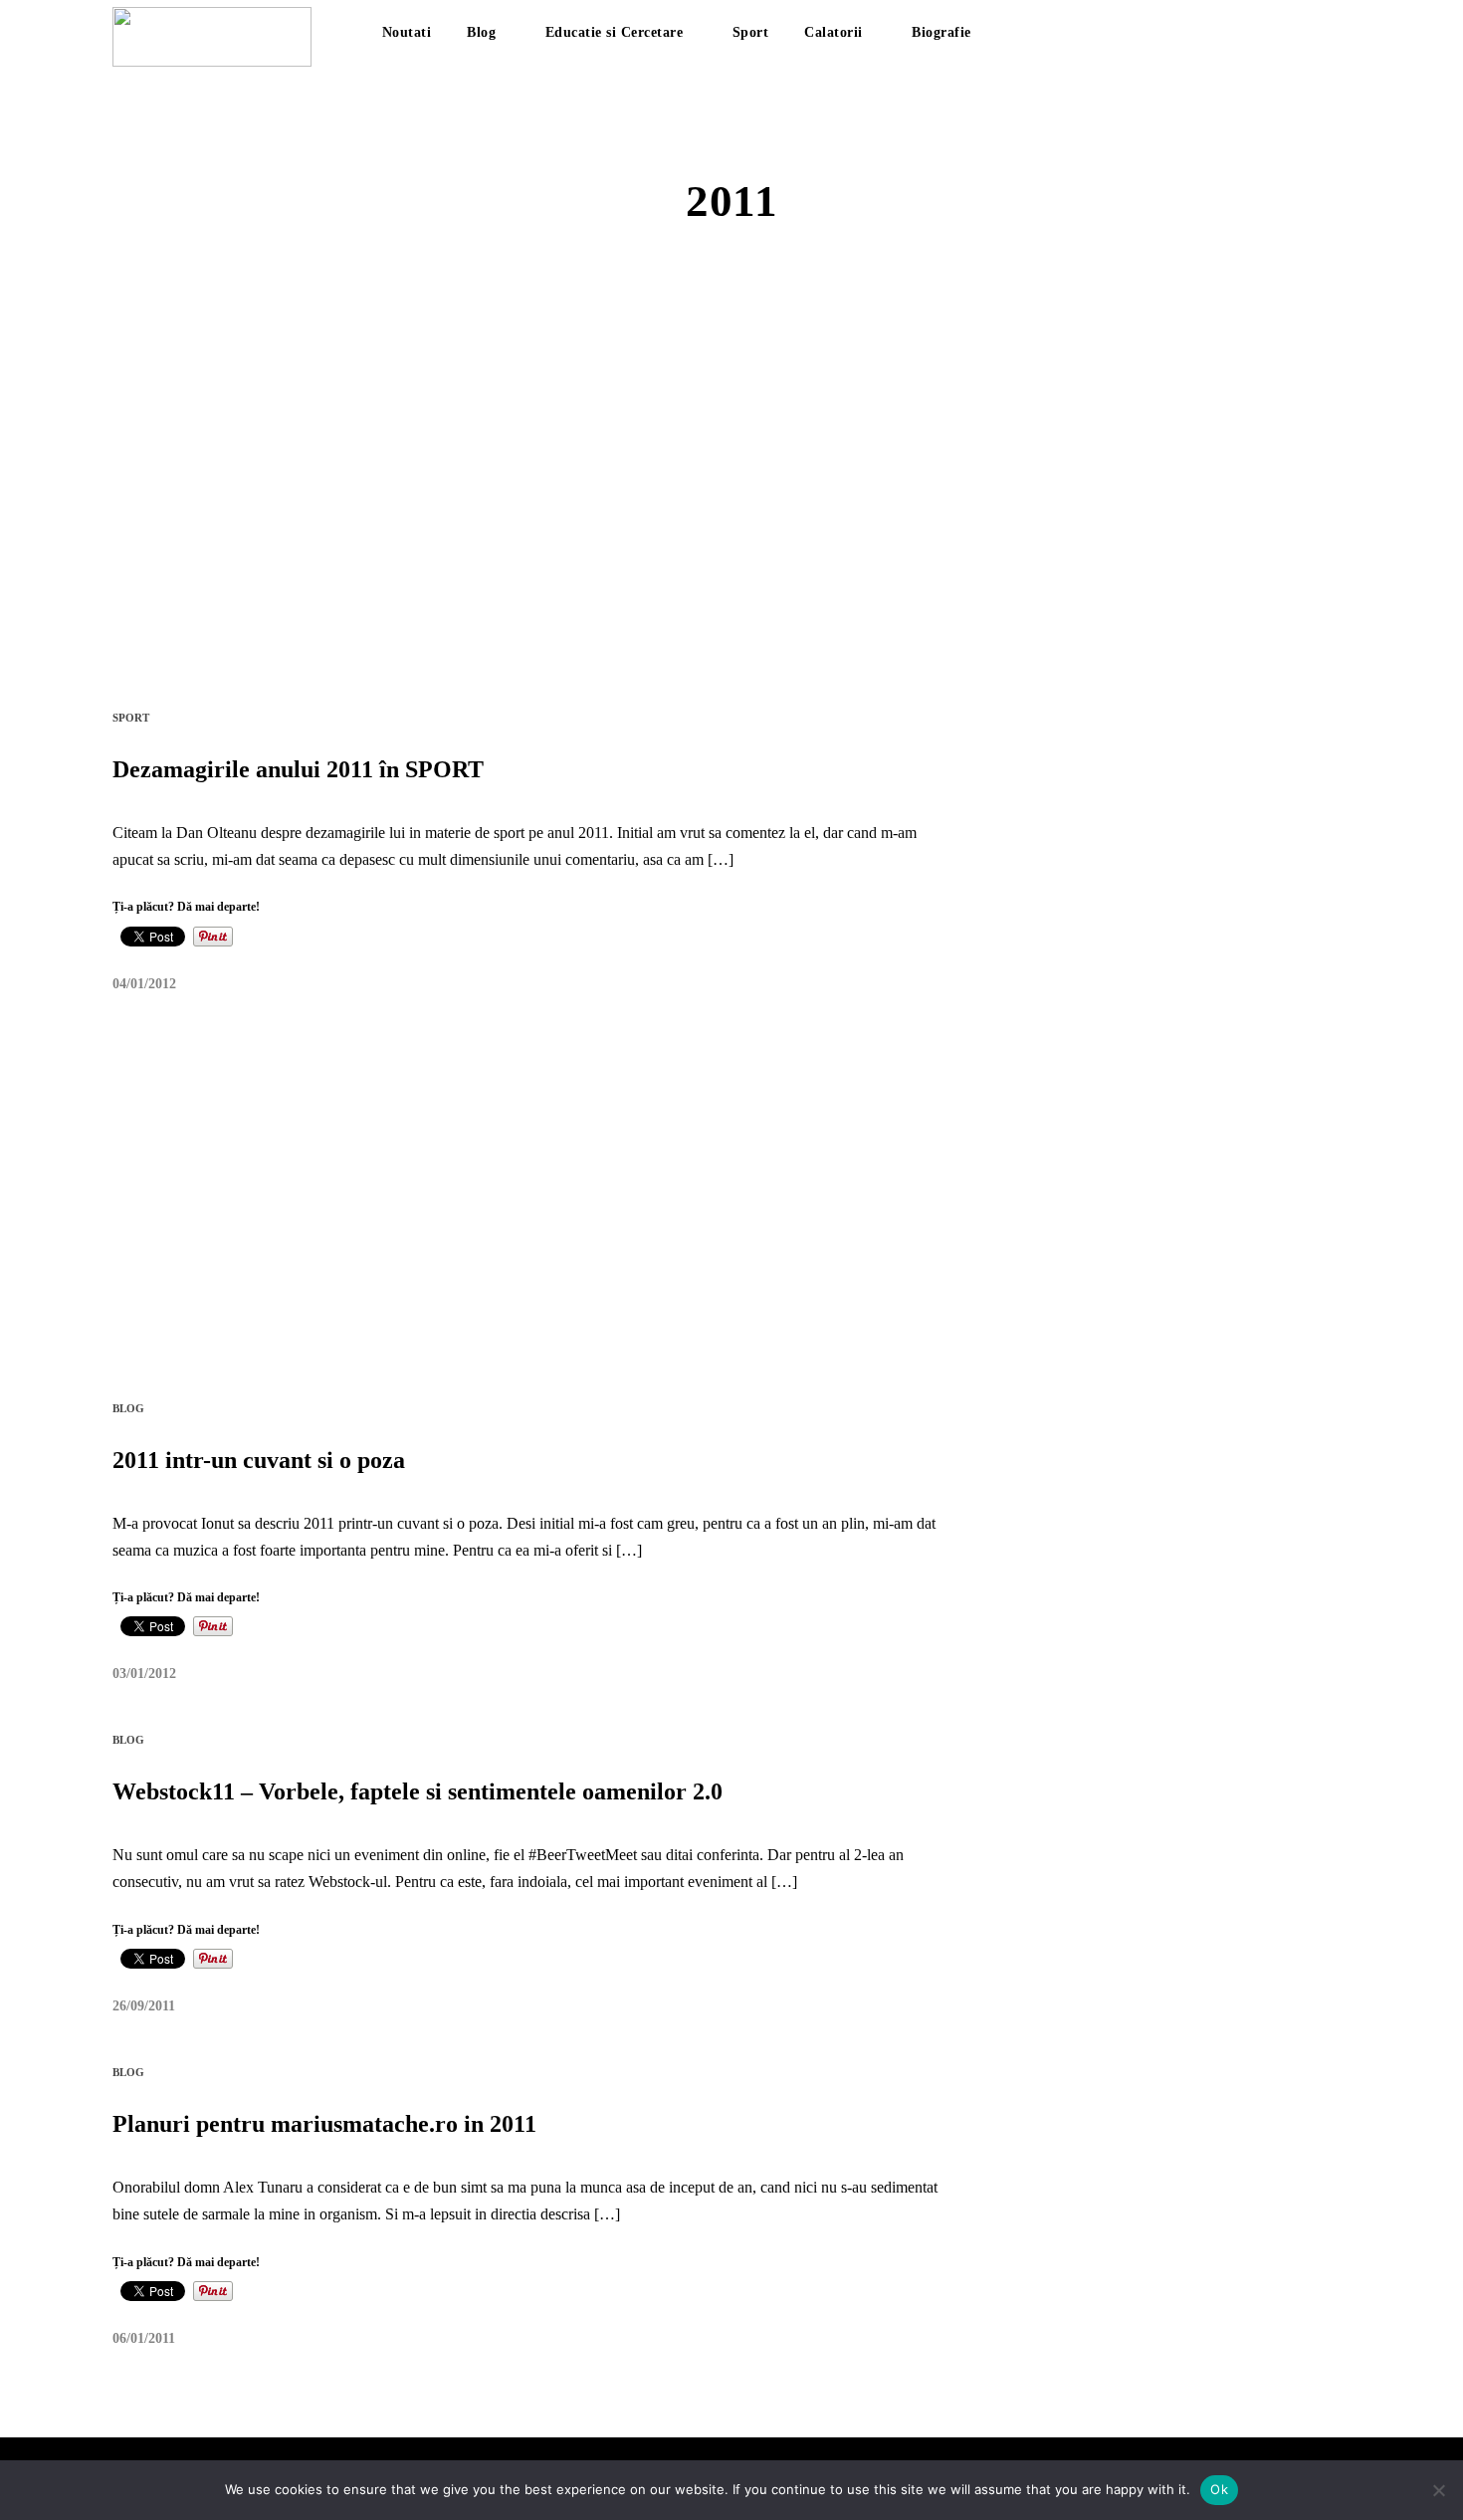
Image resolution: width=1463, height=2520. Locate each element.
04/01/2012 (144, 984)
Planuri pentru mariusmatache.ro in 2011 (324, 2124)
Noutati (407, 32)
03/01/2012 (144, 1674)
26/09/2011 (144, 2006)
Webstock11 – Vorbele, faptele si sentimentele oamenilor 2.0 (418, 1791)
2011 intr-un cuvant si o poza (259, 1460)
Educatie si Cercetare (615, 32)
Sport (751, 32)
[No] (1438, 2490)
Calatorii (834, 32)
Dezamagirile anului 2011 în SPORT (298, 769)
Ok (1219, 2489)
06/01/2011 (144, 2338)
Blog (481, 32)
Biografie (941, 32)
